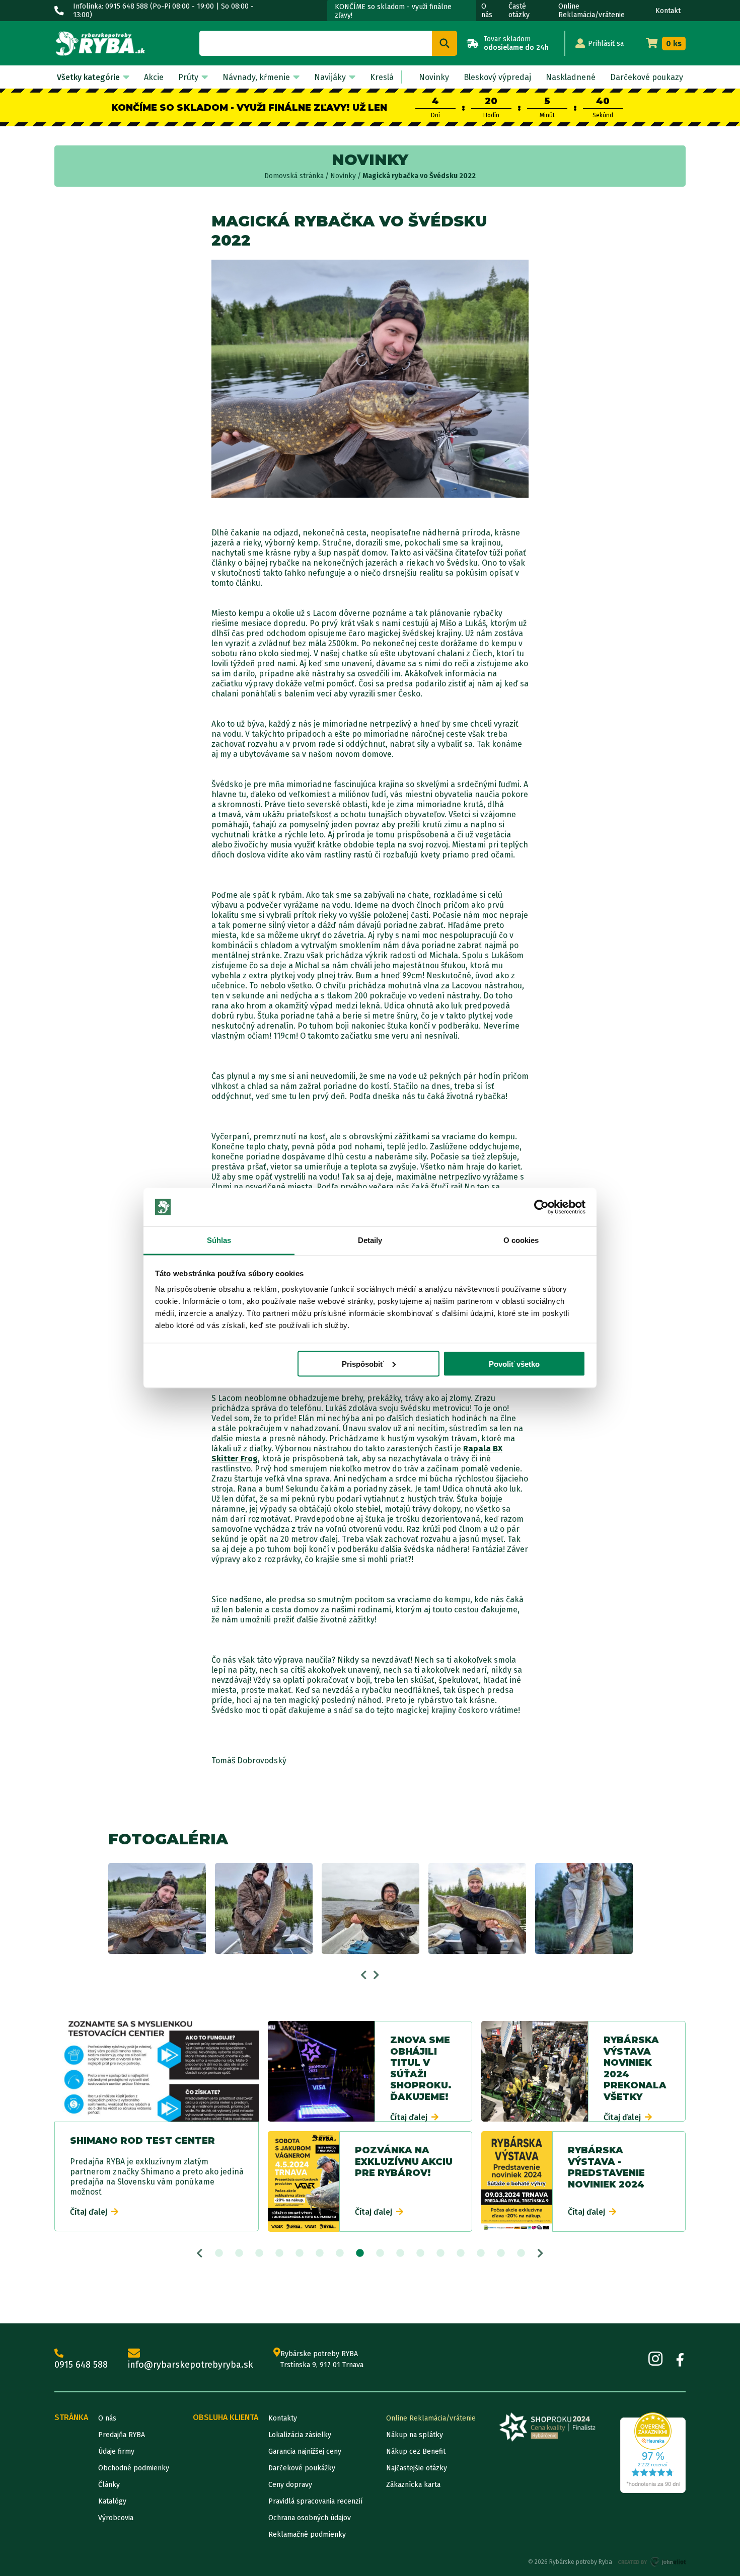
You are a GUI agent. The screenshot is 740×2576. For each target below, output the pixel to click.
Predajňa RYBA (122, 2435)
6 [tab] (320, 2253)
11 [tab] (420, 2253)
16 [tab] (521, 2253)
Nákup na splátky (415, 2435)
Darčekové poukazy (647, 77)
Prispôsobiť (363, 1363)
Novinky (434, 77)
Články (109, 2485)
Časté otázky (519, 11)
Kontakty (283, 2418)
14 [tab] (481, 2253)
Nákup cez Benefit (416, 2451)
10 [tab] (400, 2253)
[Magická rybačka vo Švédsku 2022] (157, 1908)
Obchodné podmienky (134, 2468)
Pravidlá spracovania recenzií (315, 2501)
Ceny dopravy (290, 2485)
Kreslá (382, 77)
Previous (364, 1975)
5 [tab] (300, 2253)
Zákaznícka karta (413, 2485)
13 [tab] (461, 2253)
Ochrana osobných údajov (310, 2518)
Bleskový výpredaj (497, 77)
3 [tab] (259, 2253)
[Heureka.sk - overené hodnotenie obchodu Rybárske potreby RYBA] (653, 2453)
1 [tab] (219, 2253)
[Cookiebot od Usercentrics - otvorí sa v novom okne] (541, 1207)
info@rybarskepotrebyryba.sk (191, 2365)
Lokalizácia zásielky (300, 2435)
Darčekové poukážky (302, 2468)
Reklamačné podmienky (307, 2534)
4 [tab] (279, 2253)
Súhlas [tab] (219, 1240)
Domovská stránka (294, 176)
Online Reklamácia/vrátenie (591, 11)
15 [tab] (501, 2253)
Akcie (154, 77)
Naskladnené (571, 77)
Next (376, 1975)
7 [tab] (340, 2253)
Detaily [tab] (370, 1240)
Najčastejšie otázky (417, 2468)
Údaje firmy (116, 2451)
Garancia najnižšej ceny (305, 2451)
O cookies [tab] (521, 1240)
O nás (487, 11)
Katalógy (112, 2501)
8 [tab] (360, 2253)
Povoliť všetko (514, 1363)
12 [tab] (440, 2253)
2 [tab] (239, 2253)
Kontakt (668, 11)
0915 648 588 (81, 2365)
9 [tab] (380, 2253)
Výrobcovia (116, 2518)
